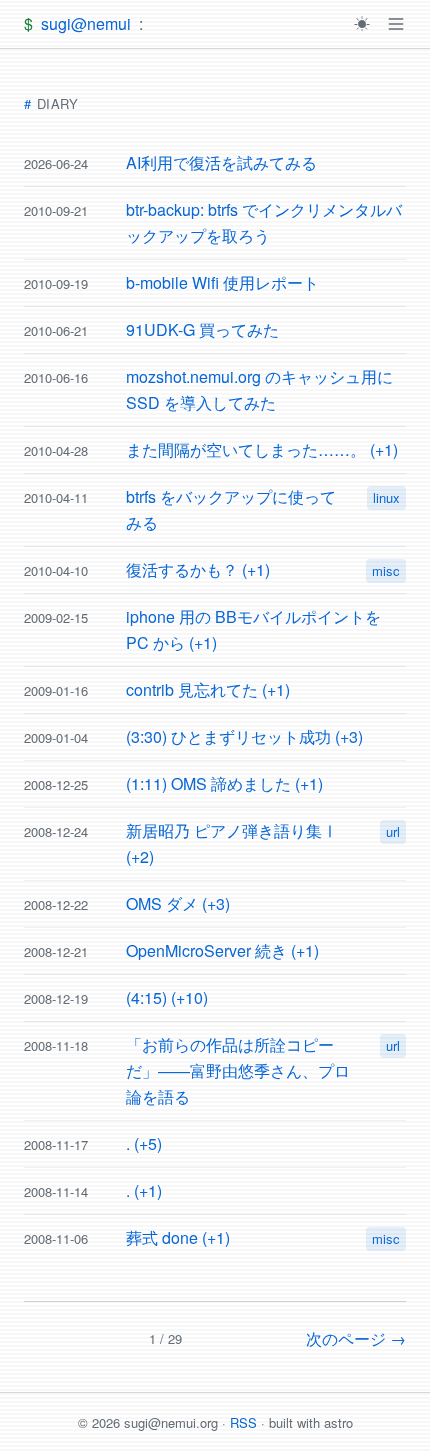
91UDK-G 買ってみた (202, 329)
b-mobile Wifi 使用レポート (222, 282)
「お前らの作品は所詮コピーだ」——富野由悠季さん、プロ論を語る (238, 1070)
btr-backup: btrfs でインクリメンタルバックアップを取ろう (264, 222)
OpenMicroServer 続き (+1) (222, 950)
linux (386, 497)
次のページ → (356, 1338)
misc (386, 570)
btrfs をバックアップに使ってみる (231, 509)
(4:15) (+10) (167, 997)
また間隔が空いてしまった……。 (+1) (262, 449)
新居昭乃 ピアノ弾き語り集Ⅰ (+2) (232, 843)
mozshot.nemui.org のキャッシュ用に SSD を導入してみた (259, 389)
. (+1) (144, 1190)
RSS (243, 1422)
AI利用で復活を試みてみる (221, 162)
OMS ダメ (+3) (178, 903)
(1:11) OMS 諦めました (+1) (224, 783)
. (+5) (144, 1143)
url (393, 831)
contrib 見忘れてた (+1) (208, 689)
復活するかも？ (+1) (198, 569)
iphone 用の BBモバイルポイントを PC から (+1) (253, 629)
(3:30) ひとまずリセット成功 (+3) (244, 736)
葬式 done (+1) (178, 1237)
